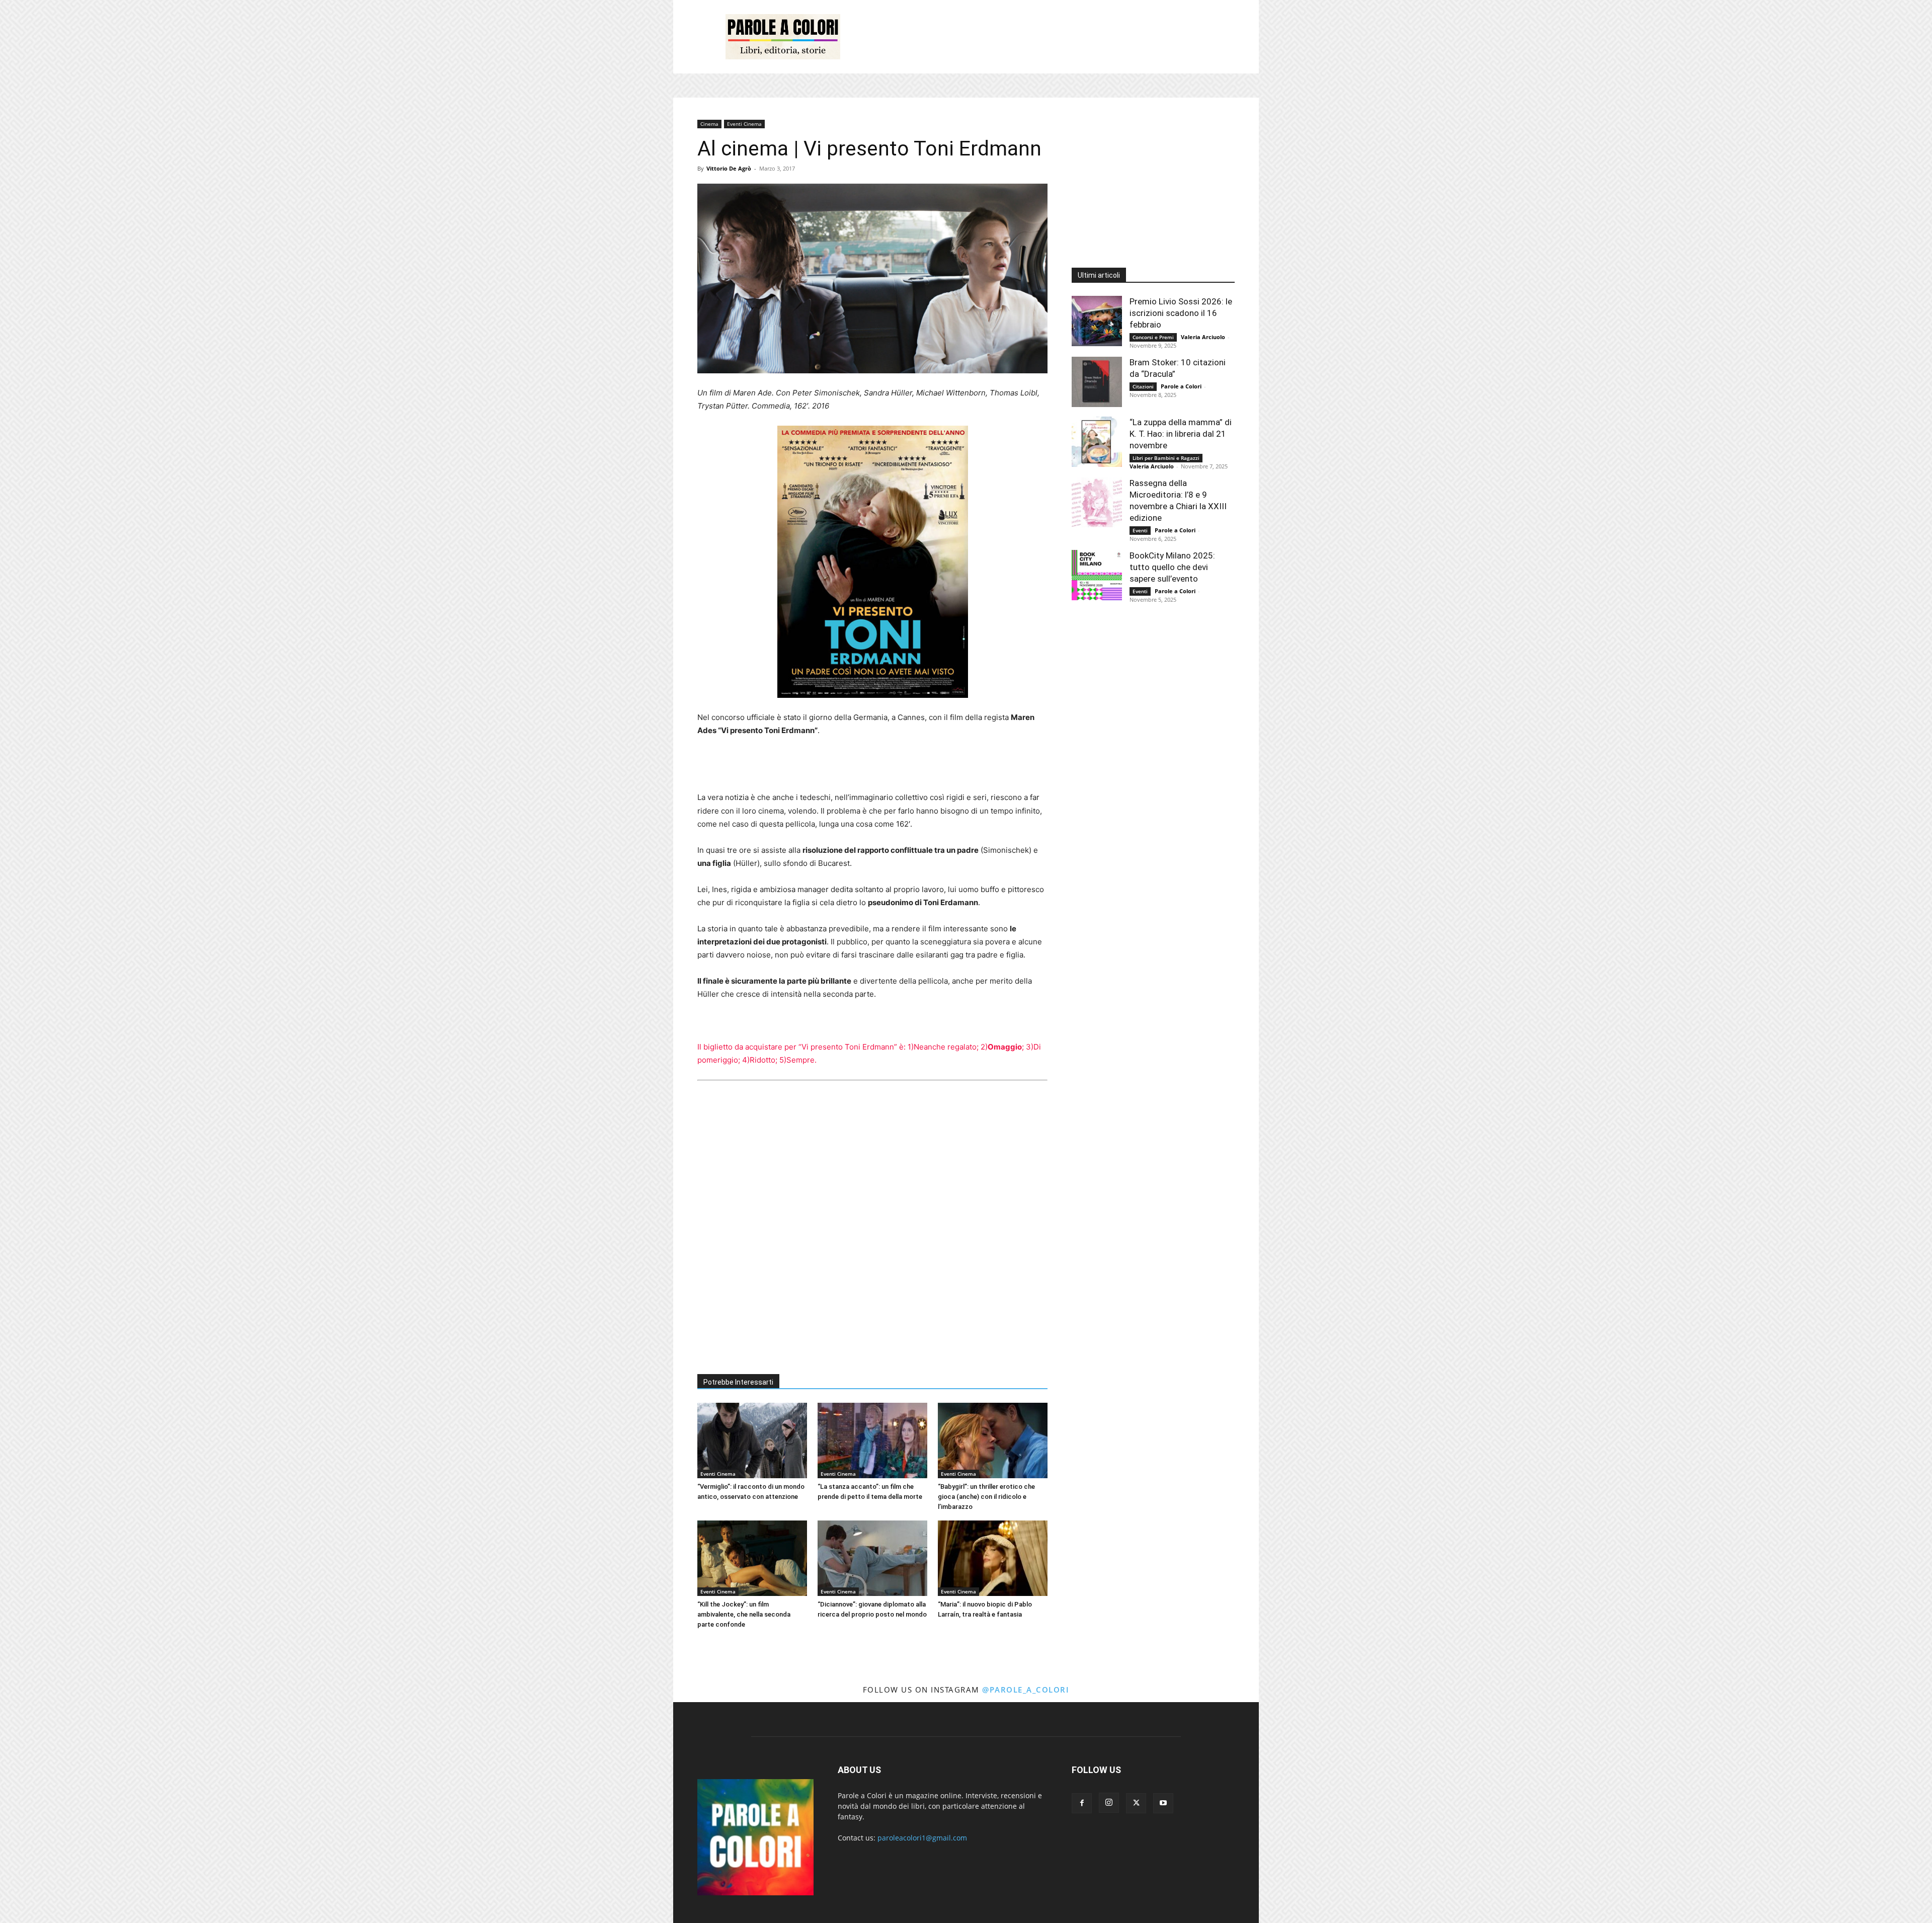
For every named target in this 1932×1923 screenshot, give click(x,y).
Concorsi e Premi (1153, 337)
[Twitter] (1136, 1803)
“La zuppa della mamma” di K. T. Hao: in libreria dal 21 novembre (1181, 434)
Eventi (1140, 530)
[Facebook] (1082, 1803)
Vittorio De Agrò (729, 168)
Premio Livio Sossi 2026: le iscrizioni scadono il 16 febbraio (1181, 313)
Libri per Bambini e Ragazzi (1166, 458)
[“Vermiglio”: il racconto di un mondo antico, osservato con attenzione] (752, 1440)
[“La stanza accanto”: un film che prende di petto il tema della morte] (872, 1440)
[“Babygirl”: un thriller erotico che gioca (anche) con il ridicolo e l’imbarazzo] (993, 1440)
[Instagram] (1109, 1803)
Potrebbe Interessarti (738, 1382)
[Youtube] (1163, 1803)
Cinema (709, 124)
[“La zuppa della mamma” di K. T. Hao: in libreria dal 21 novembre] (1097, 442)
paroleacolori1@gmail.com (922, 1838)
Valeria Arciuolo (1203, 337)
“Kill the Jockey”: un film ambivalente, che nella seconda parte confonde (744, 1614)
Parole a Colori (1181, 386)
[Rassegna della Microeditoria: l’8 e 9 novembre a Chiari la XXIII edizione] (1097, 503)
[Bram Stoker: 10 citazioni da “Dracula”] (1097, 382)
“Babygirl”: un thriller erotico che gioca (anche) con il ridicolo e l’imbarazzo (986, 1497)
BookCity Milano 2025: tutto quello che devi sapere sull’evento (1172, 567)
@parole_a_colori (1026, 1690)
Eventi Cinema (744, 124)
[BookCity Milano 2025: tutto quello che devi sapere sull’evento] (1097, 575)
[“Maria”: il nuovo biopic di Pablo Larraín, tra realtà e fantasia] (993, 1558)
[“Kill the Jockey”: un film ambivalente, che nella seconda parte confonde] (752, 1558)
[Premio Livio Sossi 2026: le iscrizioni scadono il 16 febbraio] (1097, 321)
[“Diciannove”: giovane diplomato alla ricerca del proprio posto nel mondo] (872, 1558)
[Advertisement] (1052, 37)
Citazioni (1143, 386)
